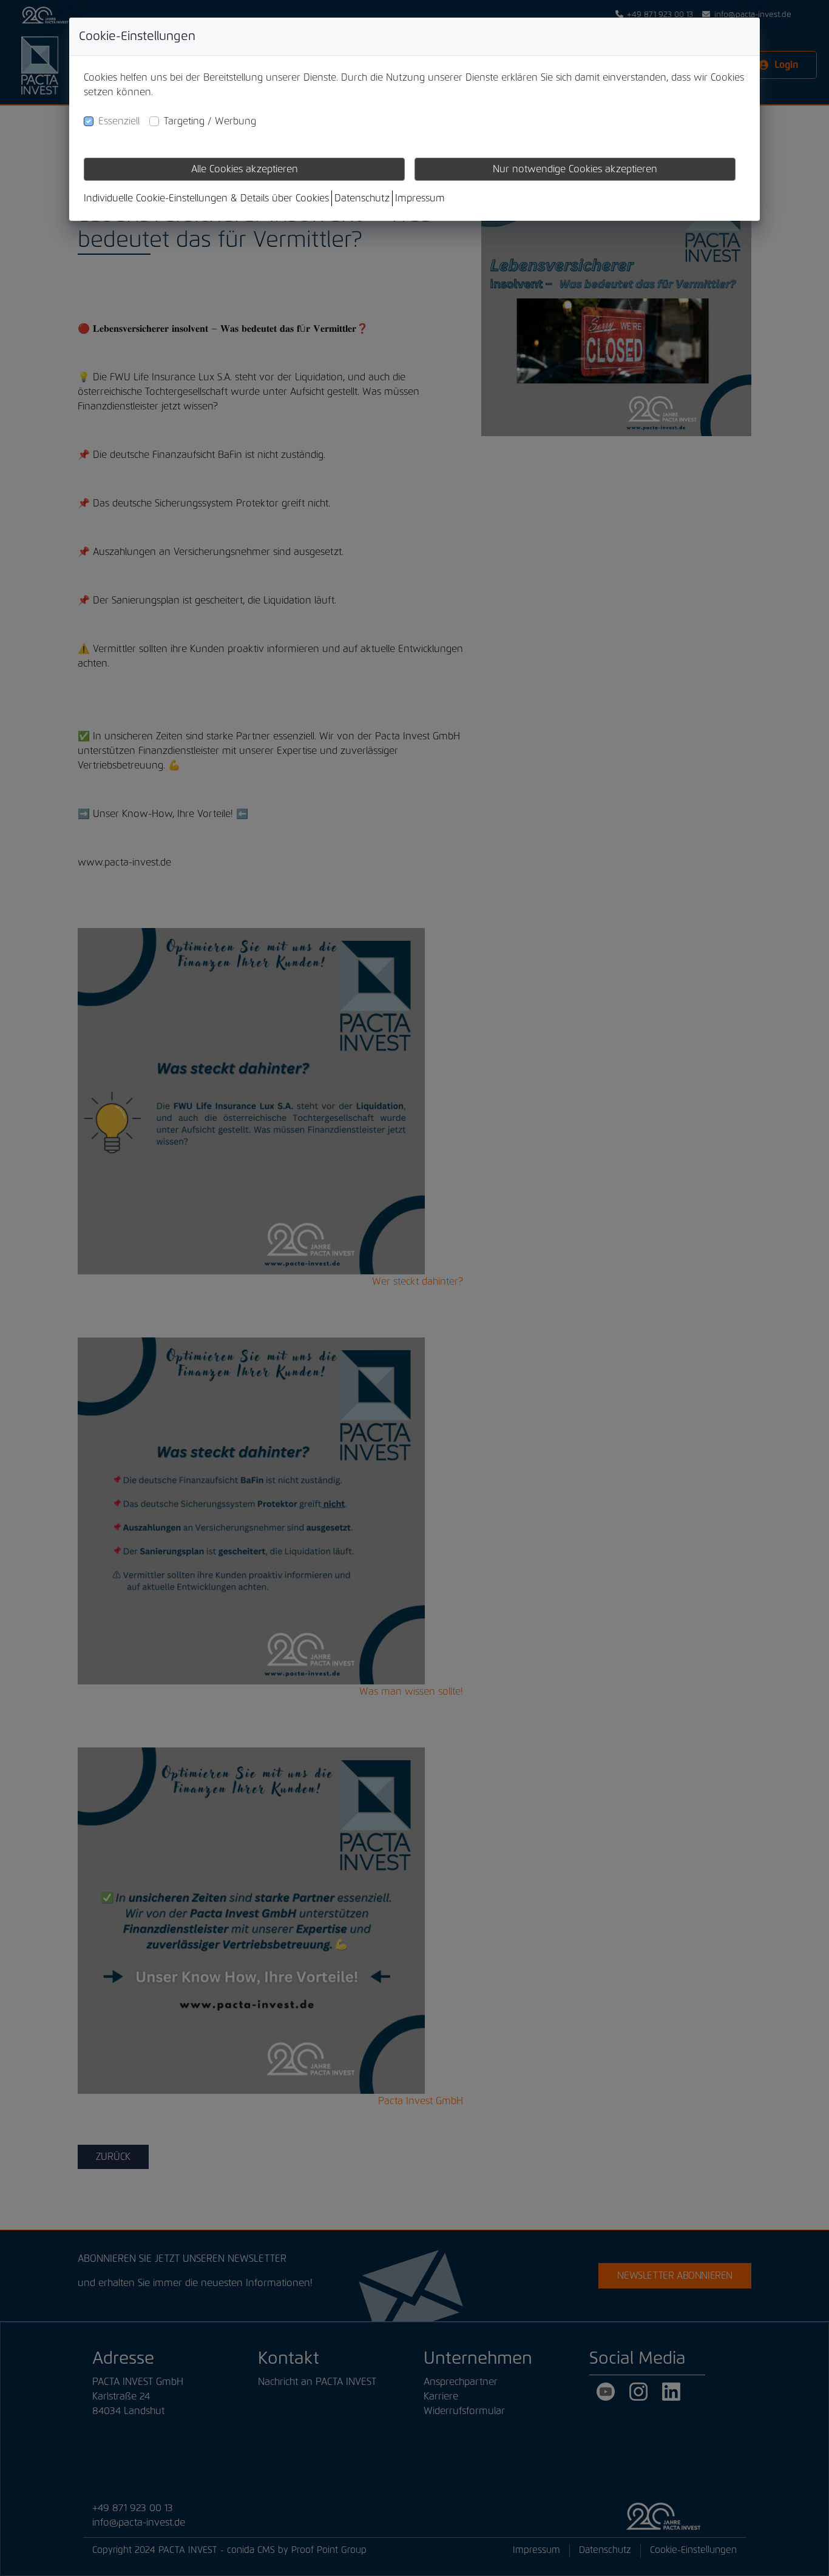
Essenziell (119, 121)
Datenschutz (362, 198)
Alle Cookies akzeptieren (245, 169)
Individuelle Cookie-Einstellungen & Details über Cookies (206, 198)
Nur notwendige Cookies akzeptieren (575, 169)
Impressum (420, 198)
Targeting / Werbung (210, 121)
